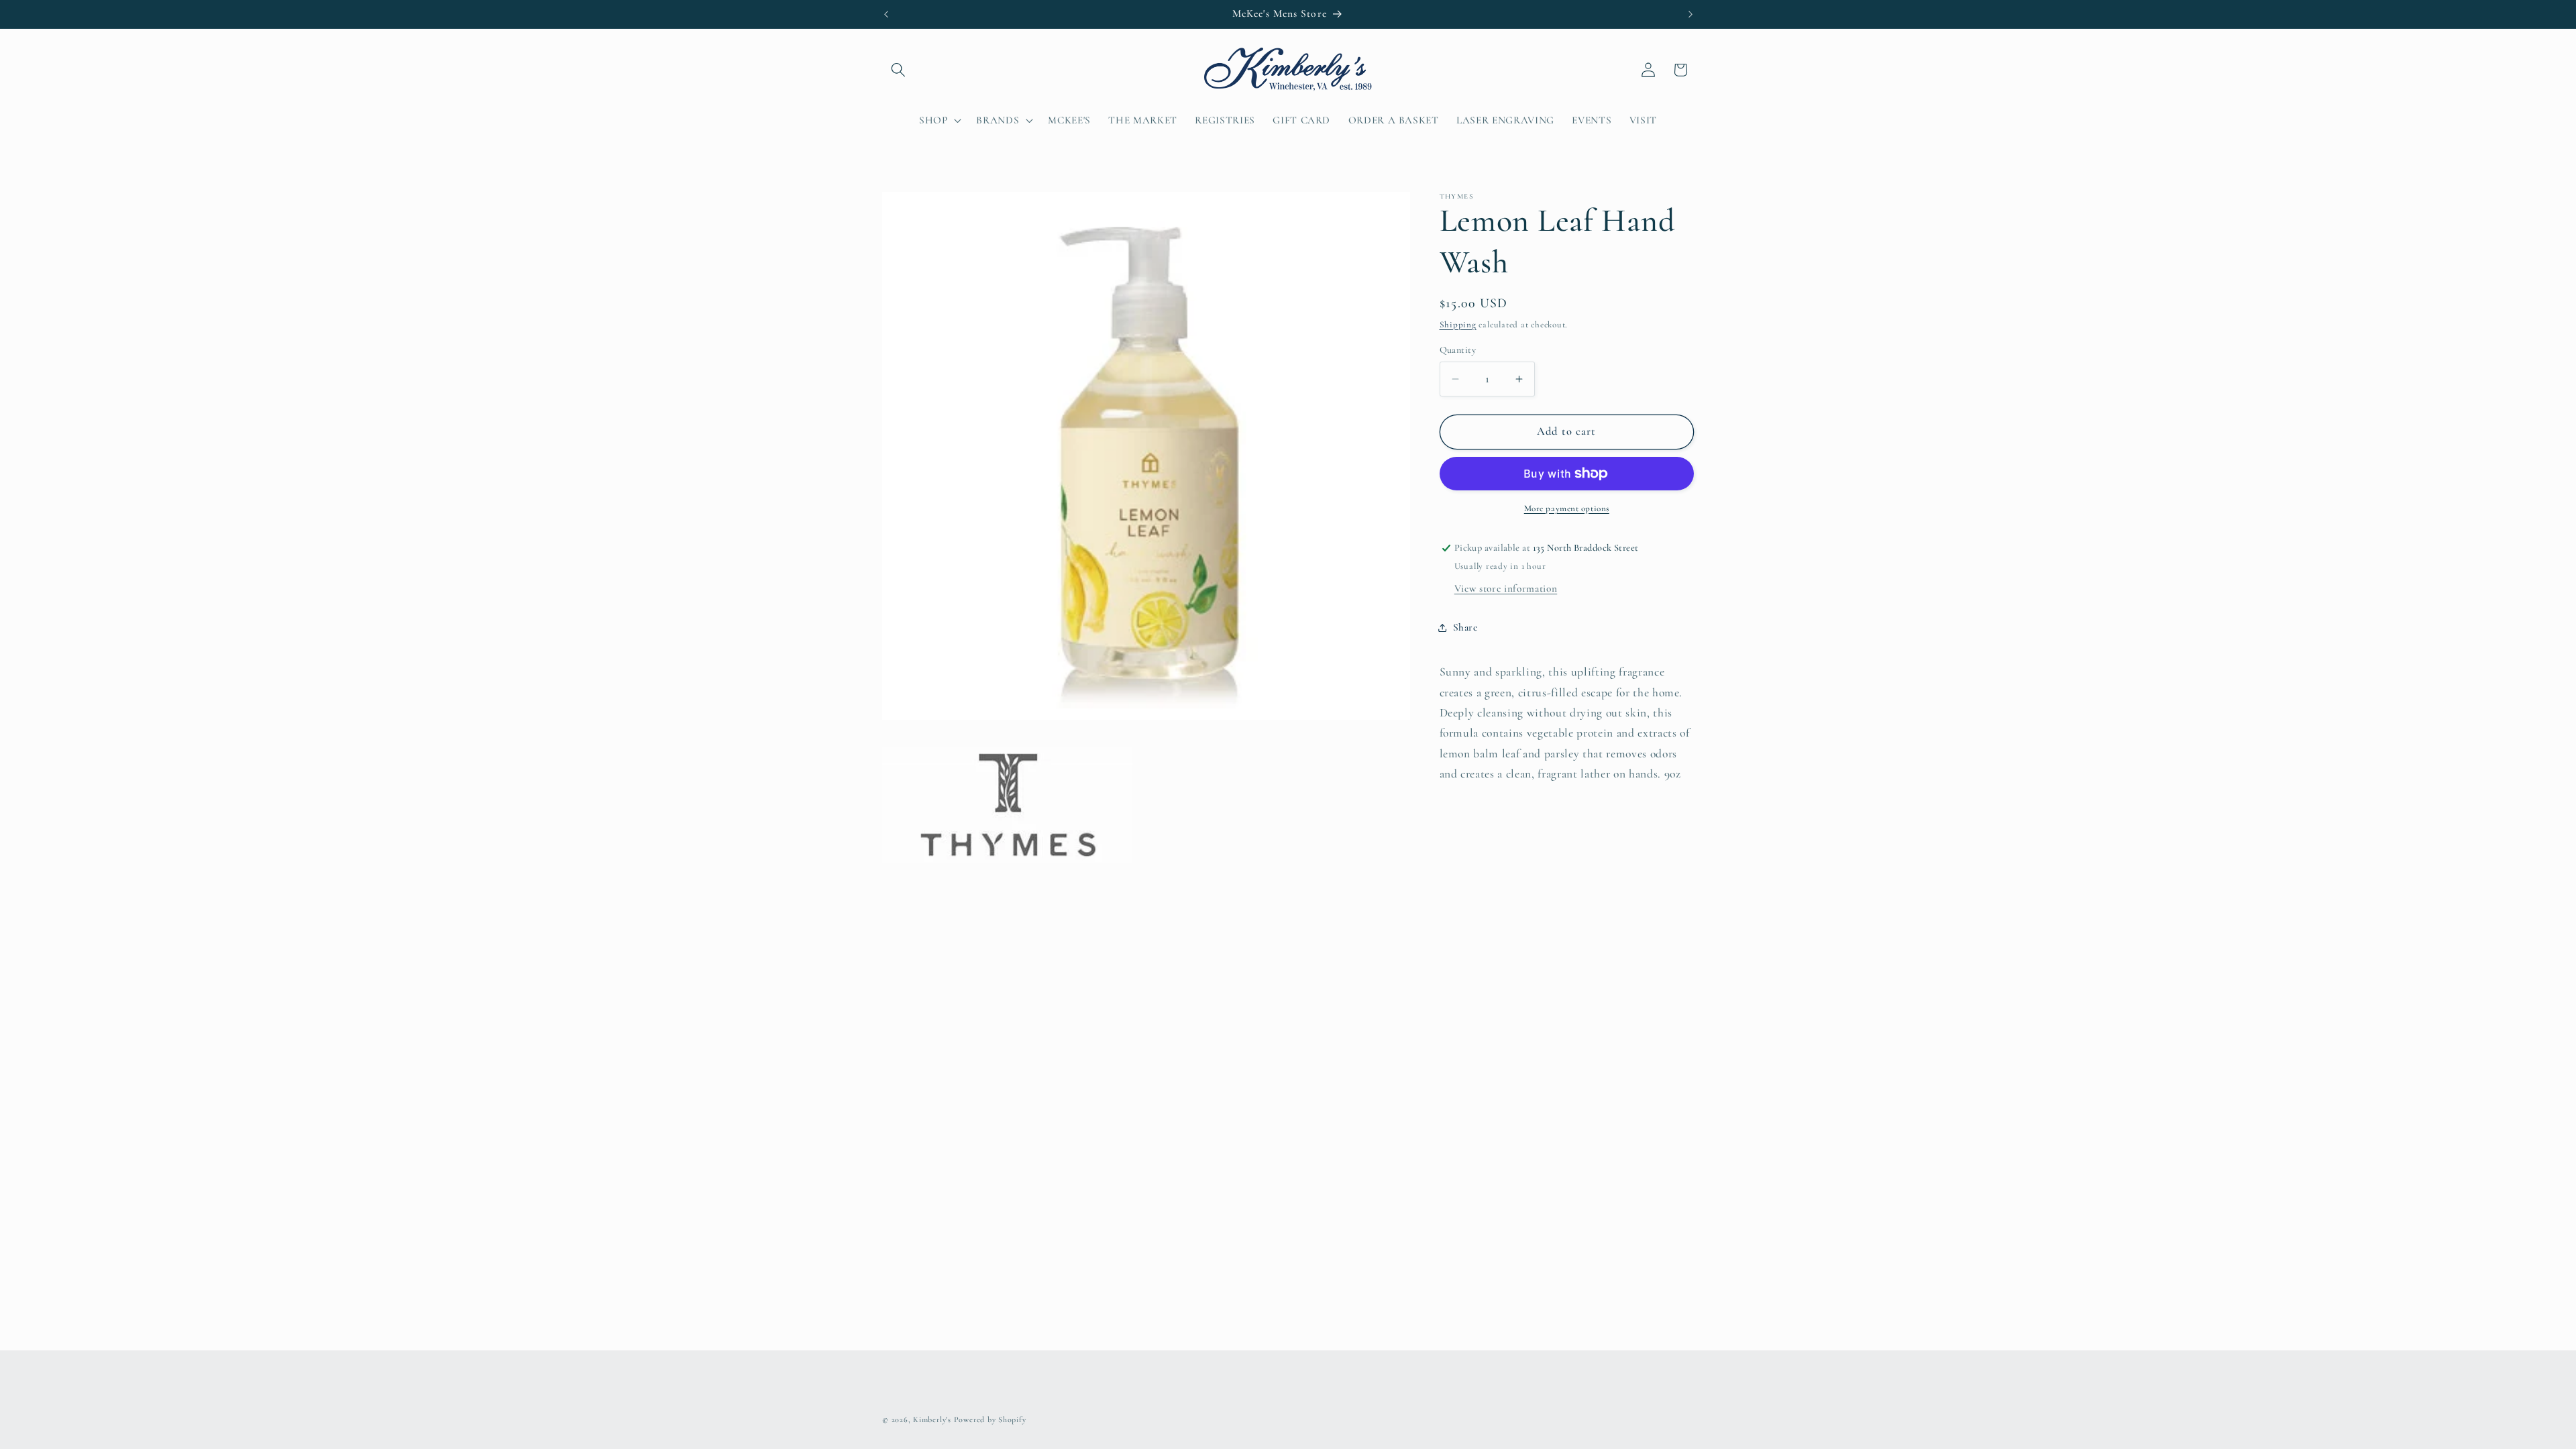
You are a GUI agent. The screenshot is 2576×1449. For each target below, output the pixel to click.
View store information (1506, 588)
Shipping (1458, 325)
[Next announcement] (1690, 14)
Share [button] (1465, 627)
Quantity (1458, 350)
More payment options (1567, 508)
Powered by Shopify (990, 1419)
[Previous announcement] (886, 14)
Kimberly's (932, 1419)
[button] (898, 70)
